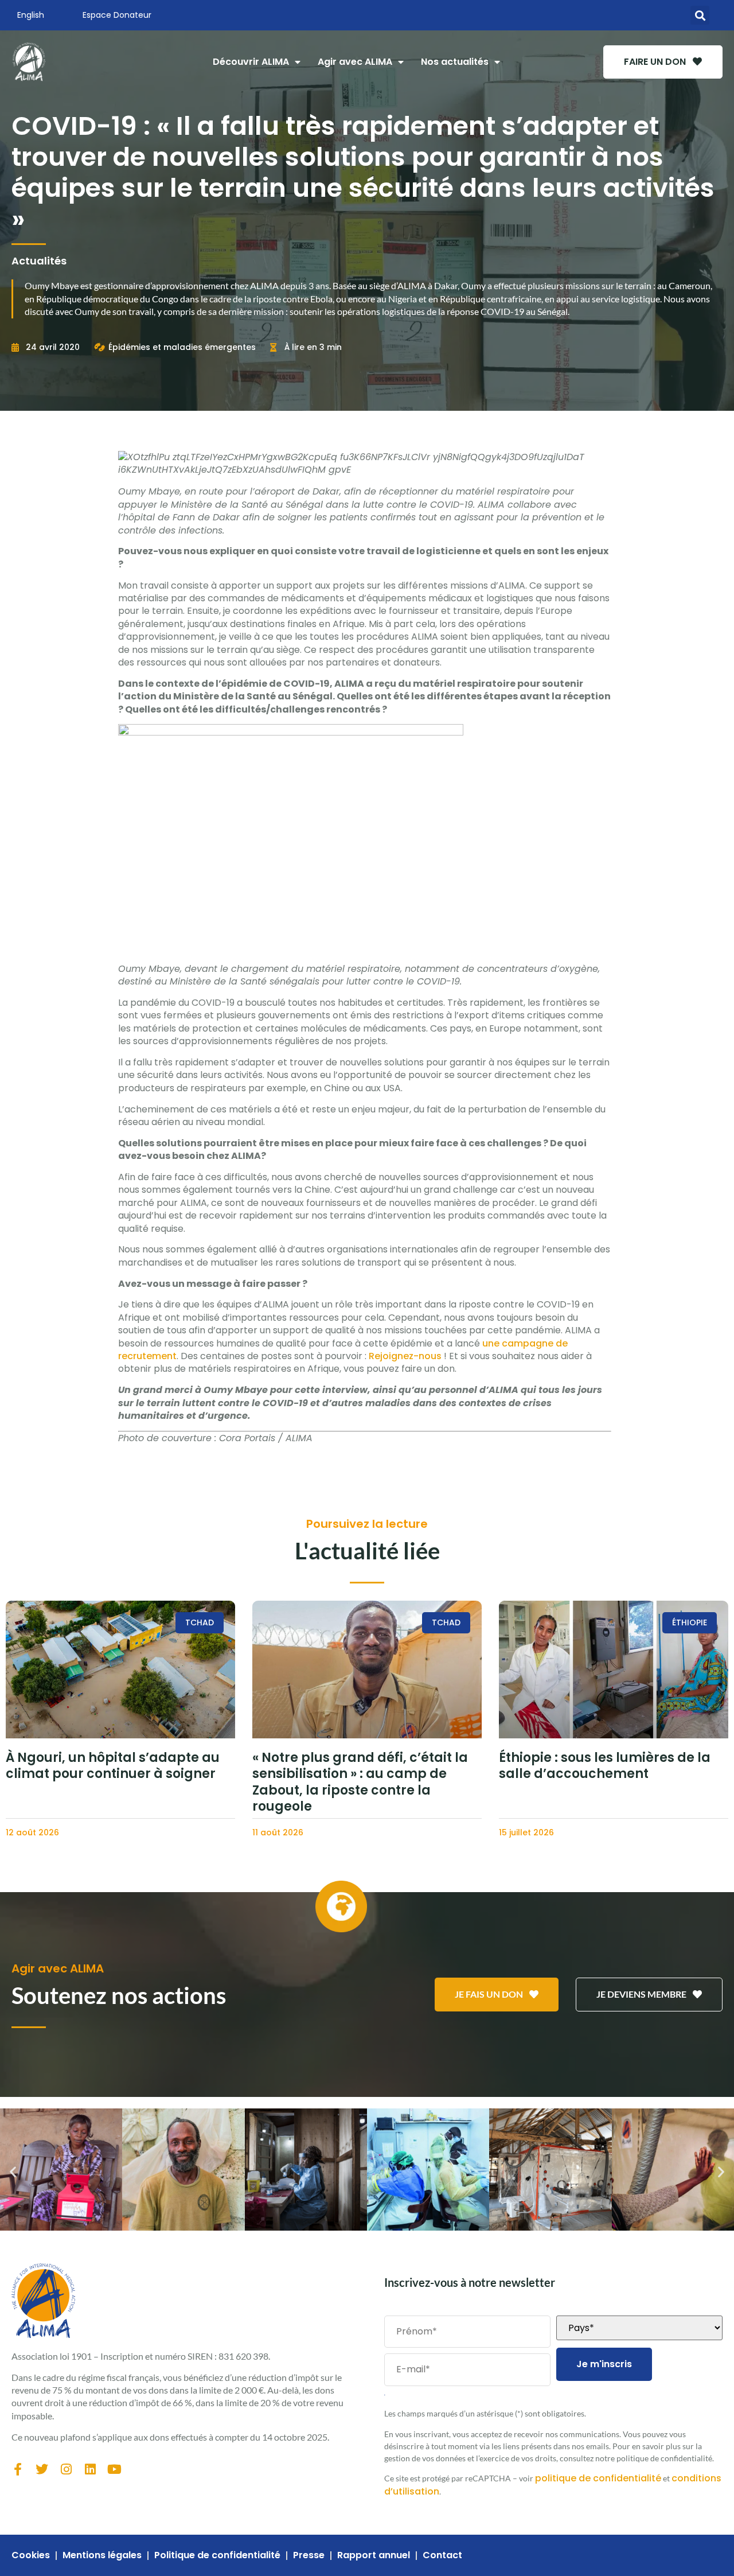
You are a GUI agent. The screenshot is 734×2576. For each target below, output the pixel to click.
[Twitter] (42, 2469)
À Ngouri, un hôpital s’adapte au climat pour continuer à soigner (113, 1766)
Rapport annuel (374, 2555)
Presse (309, 2555)
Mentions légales (102, 2555)
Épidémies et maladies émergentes (182, 347)
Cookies (31, 2555)
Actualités (39, 261)
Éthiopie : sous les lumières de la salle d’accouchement (605, 1766)
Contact (442, 2555)
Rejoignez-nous (405, 1356)
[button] (700, 15)
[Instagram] (66, 2469)
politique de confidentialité (598, 2478)
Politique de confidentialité (217, 2555)
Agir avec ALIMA (355, 62)
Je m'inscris (604, 2364)
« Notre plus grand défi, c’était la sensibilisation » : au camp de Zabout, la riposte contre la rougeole (360, 1782)
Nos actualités (455, 62)
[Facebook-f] (18, 2469)
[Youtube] (114, 2469)
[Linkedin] (90, 2469)
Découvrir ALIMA (251, 62)
